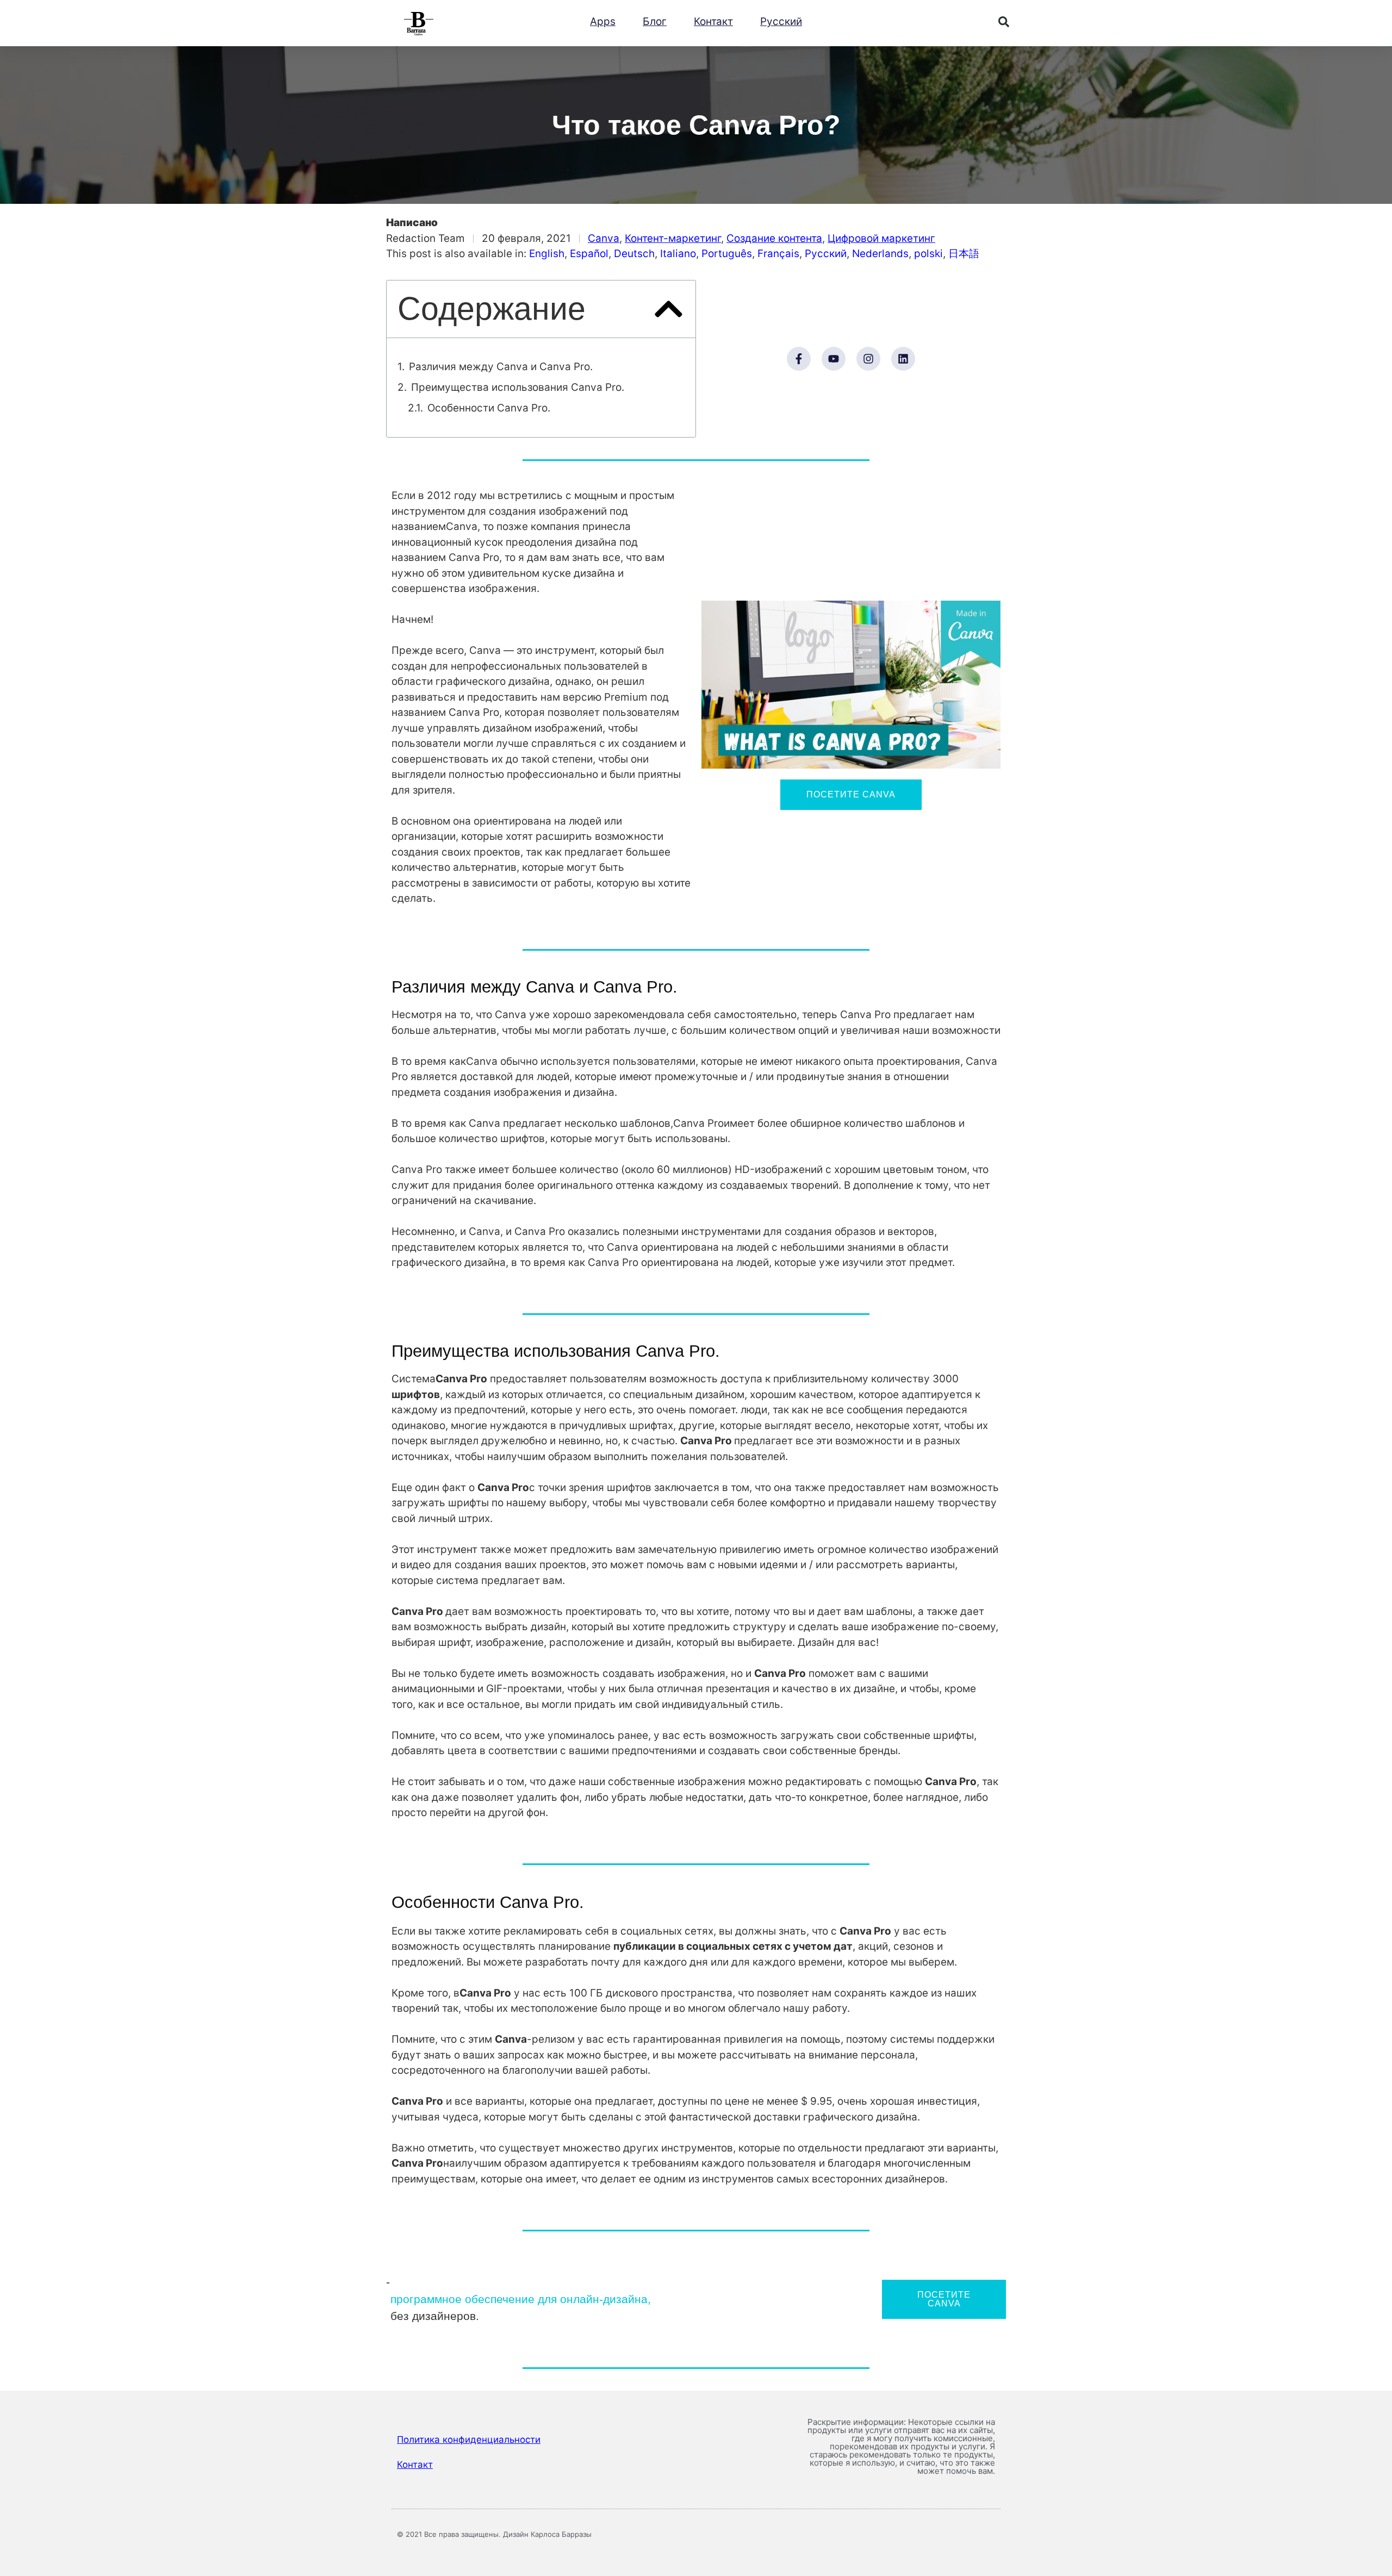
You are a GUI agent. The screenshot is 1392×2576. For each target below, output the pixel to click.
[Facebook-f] (799, 359)
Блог (655, 21)
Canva (604, 238)
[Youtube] (834, 359)
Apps (603, 21)
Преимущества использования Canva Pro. (518, 387)
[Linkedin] (903, 359)
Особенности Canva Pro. (489, 408)
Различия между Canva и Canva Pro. (501, 367)
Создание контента (774, 238)
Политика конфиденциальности (469, 2440)
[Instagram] (868, 359)
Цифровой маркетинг (881, 238)
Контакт (713, 21)
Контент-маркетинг (673, 238)
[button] (1004, 22)
